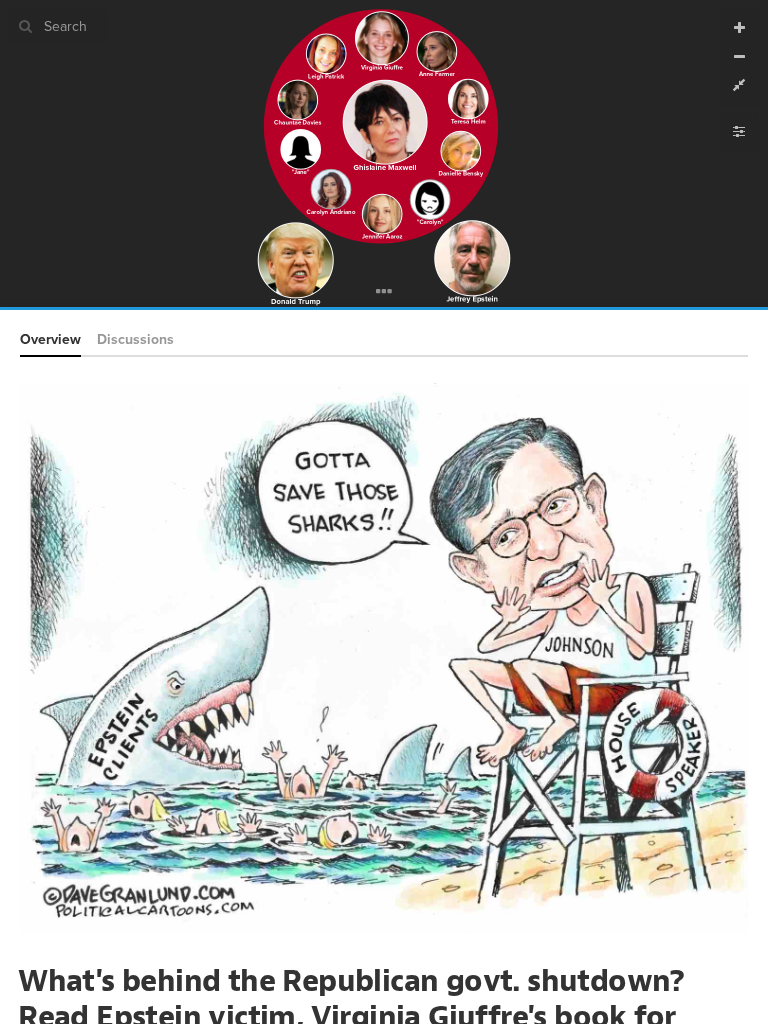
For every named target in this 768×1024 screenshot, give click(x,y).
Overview (50, 339)
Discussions (135, 339)
